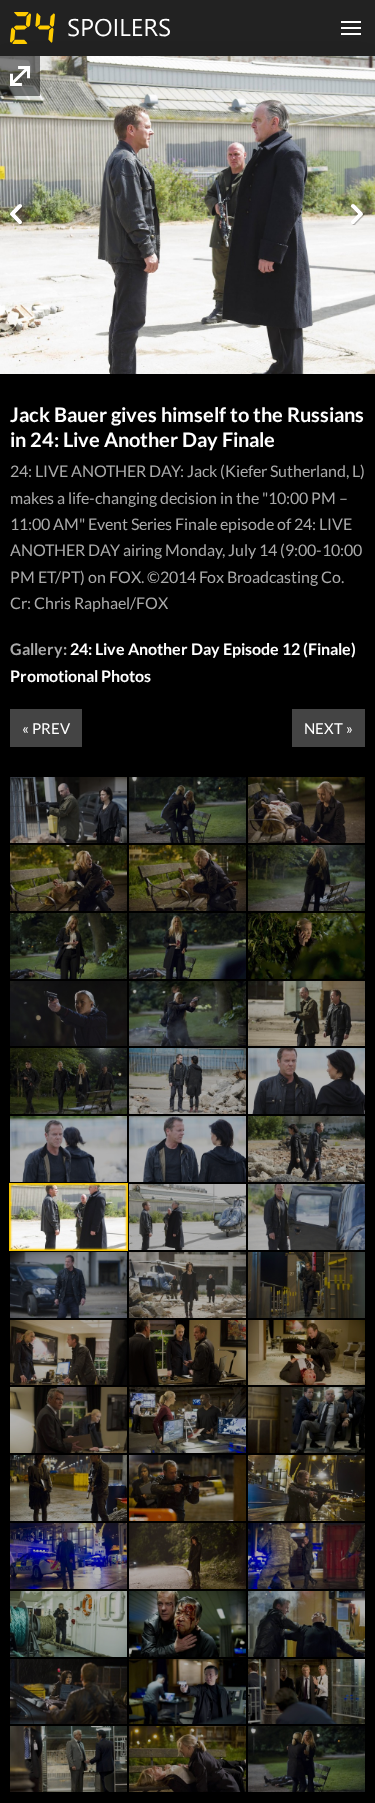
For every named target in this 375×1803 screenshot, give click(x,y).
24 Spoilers (90, 28)
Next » (328, 728)
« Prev (46, 728)
